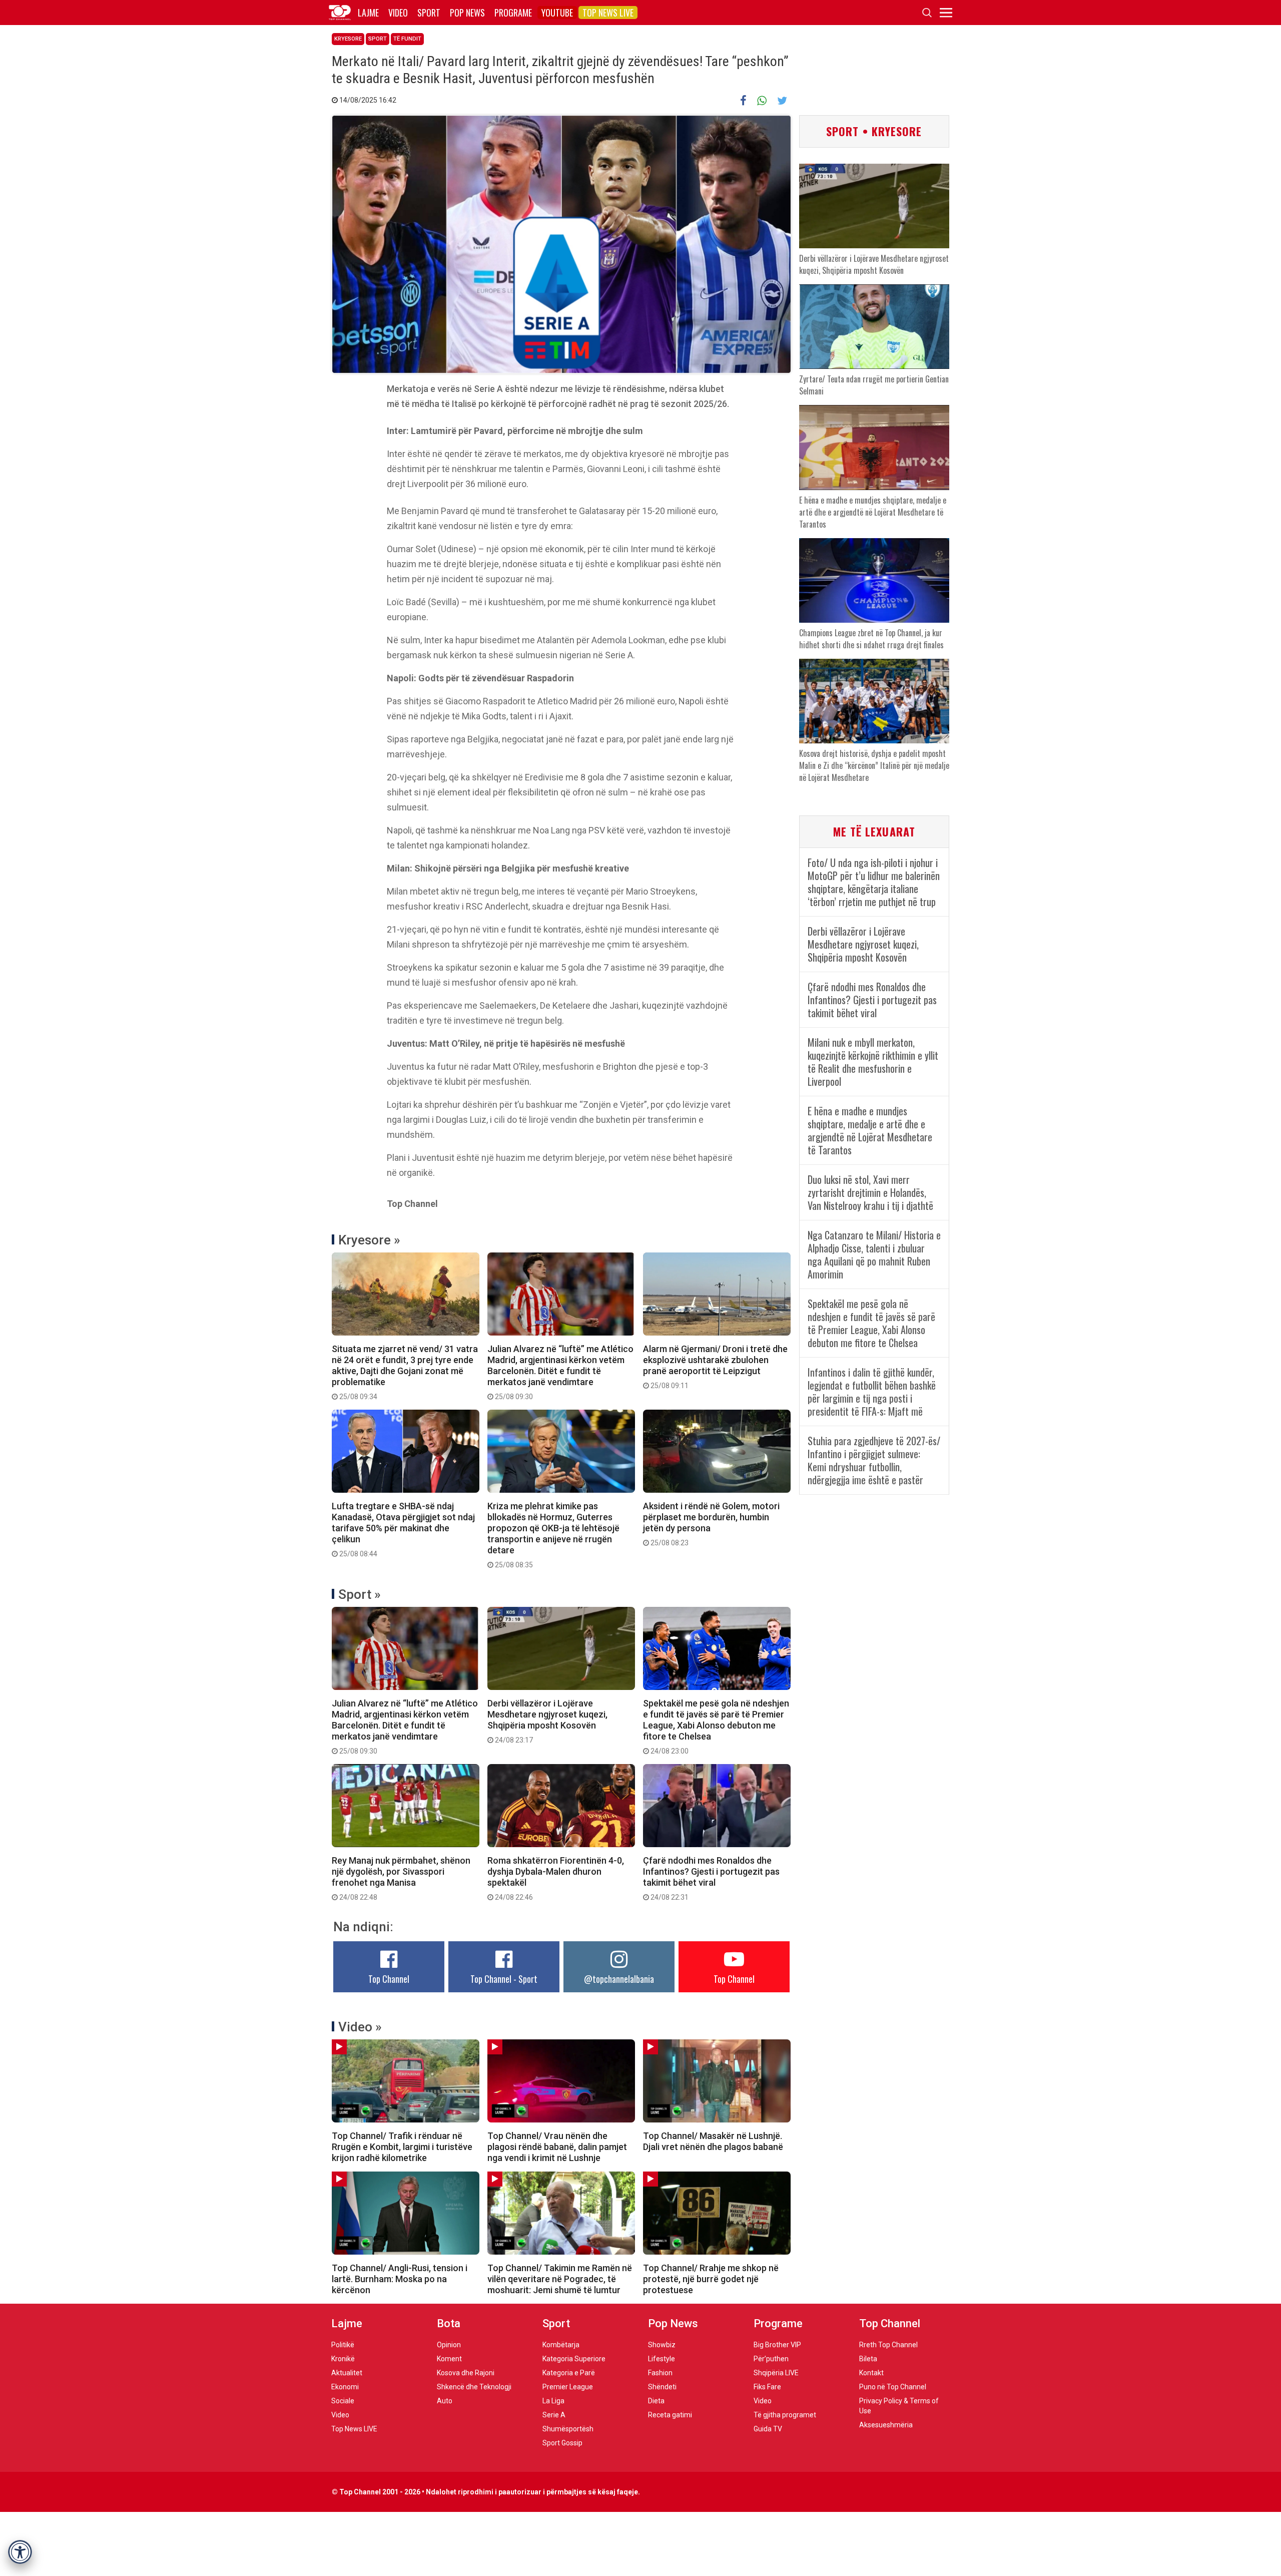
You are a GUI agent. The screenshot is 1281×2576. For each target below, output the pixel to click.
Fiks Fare (767, 2387)
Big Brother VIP (777, 2345)
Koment (449, 2359)
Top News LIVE (608, 13)
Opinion (449, 2345)
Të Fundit (407, 39)
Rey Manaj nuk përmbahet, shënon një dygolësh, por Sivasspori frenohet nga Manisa (401, 1878)
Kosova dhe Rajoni (466, 2373)
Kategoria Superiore (574, 2359)
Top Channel (389, 1979)
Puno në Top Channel (893, 2387)
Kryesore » (369, 1240)
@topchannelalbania (619, 1979)
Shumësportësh (568, 2429)
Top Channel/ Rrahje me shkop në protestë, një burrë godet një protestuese (711, 2279)
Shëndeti (662, 2387)
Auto (445, 2401)
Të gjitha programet (785, 2415)
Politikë (343, 2345)
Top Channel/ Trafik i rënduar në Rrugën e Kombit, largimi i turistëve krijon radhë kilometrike (402, 2147)
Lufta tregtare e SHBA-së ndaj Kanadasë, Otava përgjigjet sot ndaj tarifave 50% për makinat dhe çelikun (403, 1529)
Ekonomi (345, 2387)
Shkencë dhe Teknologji (474, 2387)
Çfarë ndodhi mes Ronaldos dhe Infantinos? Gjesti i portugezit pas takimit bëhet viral (711, 1878)
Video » (360, 2027)
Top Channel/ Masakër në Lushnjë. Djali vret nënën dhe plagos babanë (713, 2141)
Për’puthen (771, 2359)
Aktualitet (347, 2373)
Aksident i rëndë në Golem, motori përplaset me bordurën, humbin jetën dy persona (711, 1524)
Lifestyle (662, 2359)
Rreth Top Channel (888, 2345)
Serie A (554, 2415)
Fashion (660, 2373)
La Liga (553, 2401)
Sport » (360, 1594)
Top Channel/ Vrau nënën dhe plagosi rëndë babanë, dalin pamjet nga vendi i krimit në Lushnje (557, 2147)
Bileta (868, 2359)
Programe (513, 13)
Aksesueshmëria (886, 2425)
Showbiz (662, 2345)
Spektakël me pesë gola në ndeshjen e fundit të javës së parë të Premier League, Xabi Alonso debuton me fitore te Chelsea (716, 1727)
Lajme (368, 13)
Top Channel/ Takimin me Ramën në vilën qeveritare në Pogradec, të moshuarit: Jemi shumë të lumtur (560, 2279)
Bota (449, 2323)
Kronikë (343, 2359)
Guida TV (768, 2429)
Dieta (656, 2401)
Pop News (467, 13)
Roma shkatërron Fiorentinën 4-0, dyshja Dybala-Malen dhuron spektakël (556, 1878)
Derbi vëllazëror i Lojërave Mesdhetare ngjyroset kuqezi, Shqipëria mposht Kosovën (547, 1721)
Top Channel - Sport (504, 1979)
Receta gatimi (670, 2415)
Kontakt (871, 2373)
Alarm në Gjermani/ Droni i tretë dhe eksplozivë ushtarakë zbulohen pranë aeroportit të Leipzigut (715, 1367)
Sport (429, 13)
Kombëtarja (561, 2345)
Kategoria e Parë (569, 2373)
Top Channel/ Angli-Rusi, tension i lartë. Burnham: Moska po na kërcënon (400, 2279)
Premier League (568, 2387)
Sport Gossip (562, 2443)
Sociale (343, 2401)
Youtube (557, 13)
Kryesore (348, 39)
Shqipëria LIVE (776, 2373)
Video (398, 13)
